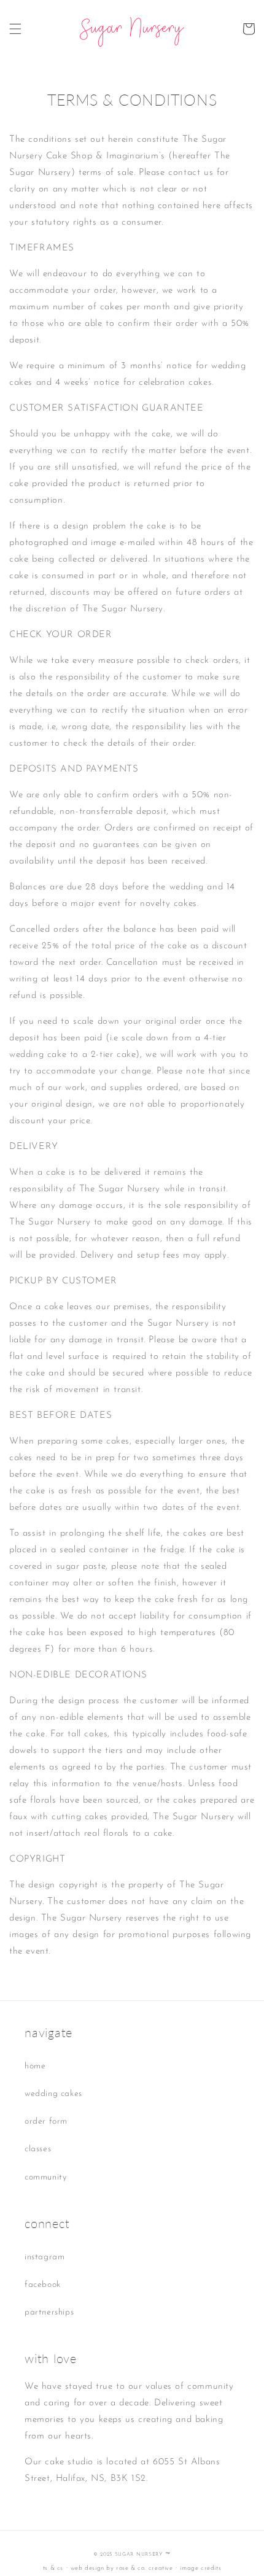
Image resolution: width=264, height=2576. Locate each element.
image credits (200, 2568)
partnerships (49, 2312)
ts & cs (53, 2568)
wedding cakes (53, 2094)
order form (46, 2122)
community (45, 2177)
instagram (45, 2257)
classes (38, 2149)
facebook (43, 2285)
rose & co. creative (144, 2568)
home (35, 2066)
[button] (15, 29)
